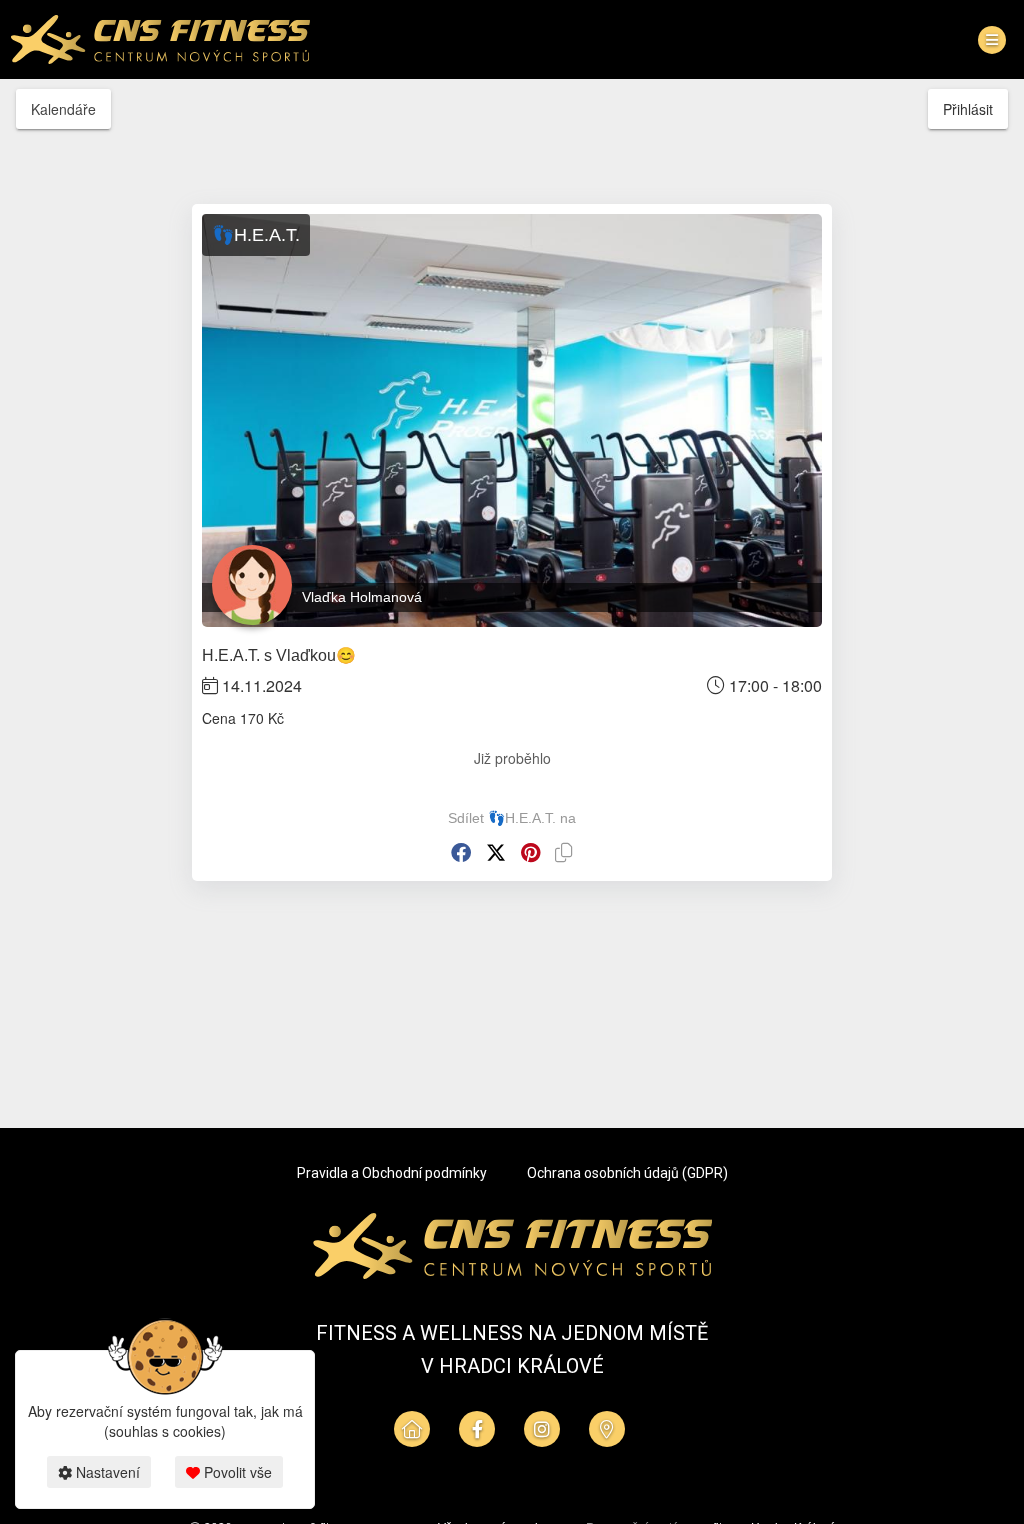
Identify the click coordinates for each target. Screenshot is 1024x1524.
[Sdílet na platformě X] (496, 852)
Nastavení (106, 1472)
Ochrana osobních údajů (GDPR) (627, 1173)
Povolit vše (236, 1472)
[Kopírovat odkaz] (564, 852)
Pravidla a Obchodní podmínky (392, 1173)
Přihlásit (968, 109)
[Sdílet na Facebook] (461, 852)
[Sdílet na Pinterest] (530, 852)
